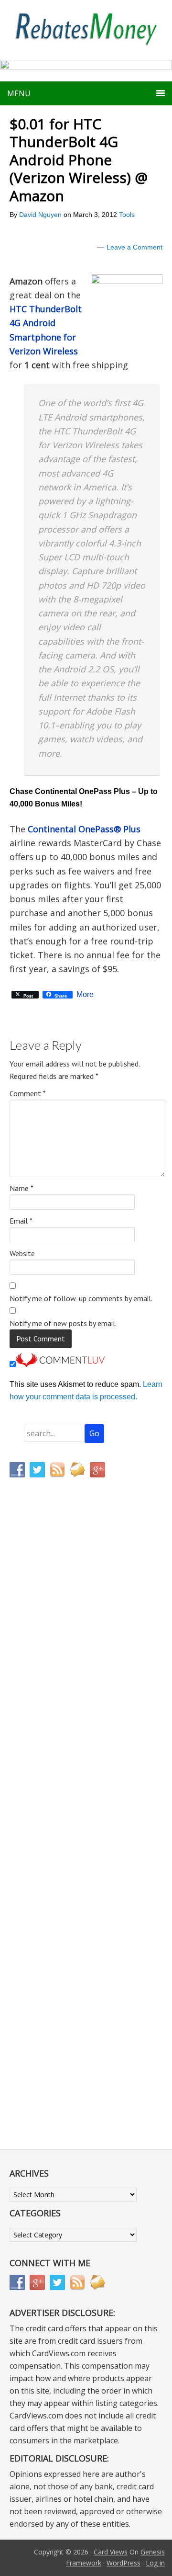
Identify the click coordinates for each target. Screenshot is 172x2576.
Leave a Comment (134, 247)
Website (22, 1253)
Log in (155, 2563)
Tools (127, 215)
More (85, 995)
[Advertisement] (55, 1685)
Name (21, 1188)
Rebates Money (86, 30)
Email (21, 1221)
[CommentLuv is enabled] (60, 1365)
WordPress (124, 2563)
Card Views (111, 2552)
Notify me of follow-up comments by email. (81, 1298)
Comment (28, 1093)
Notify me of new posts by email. (63, 1323)
